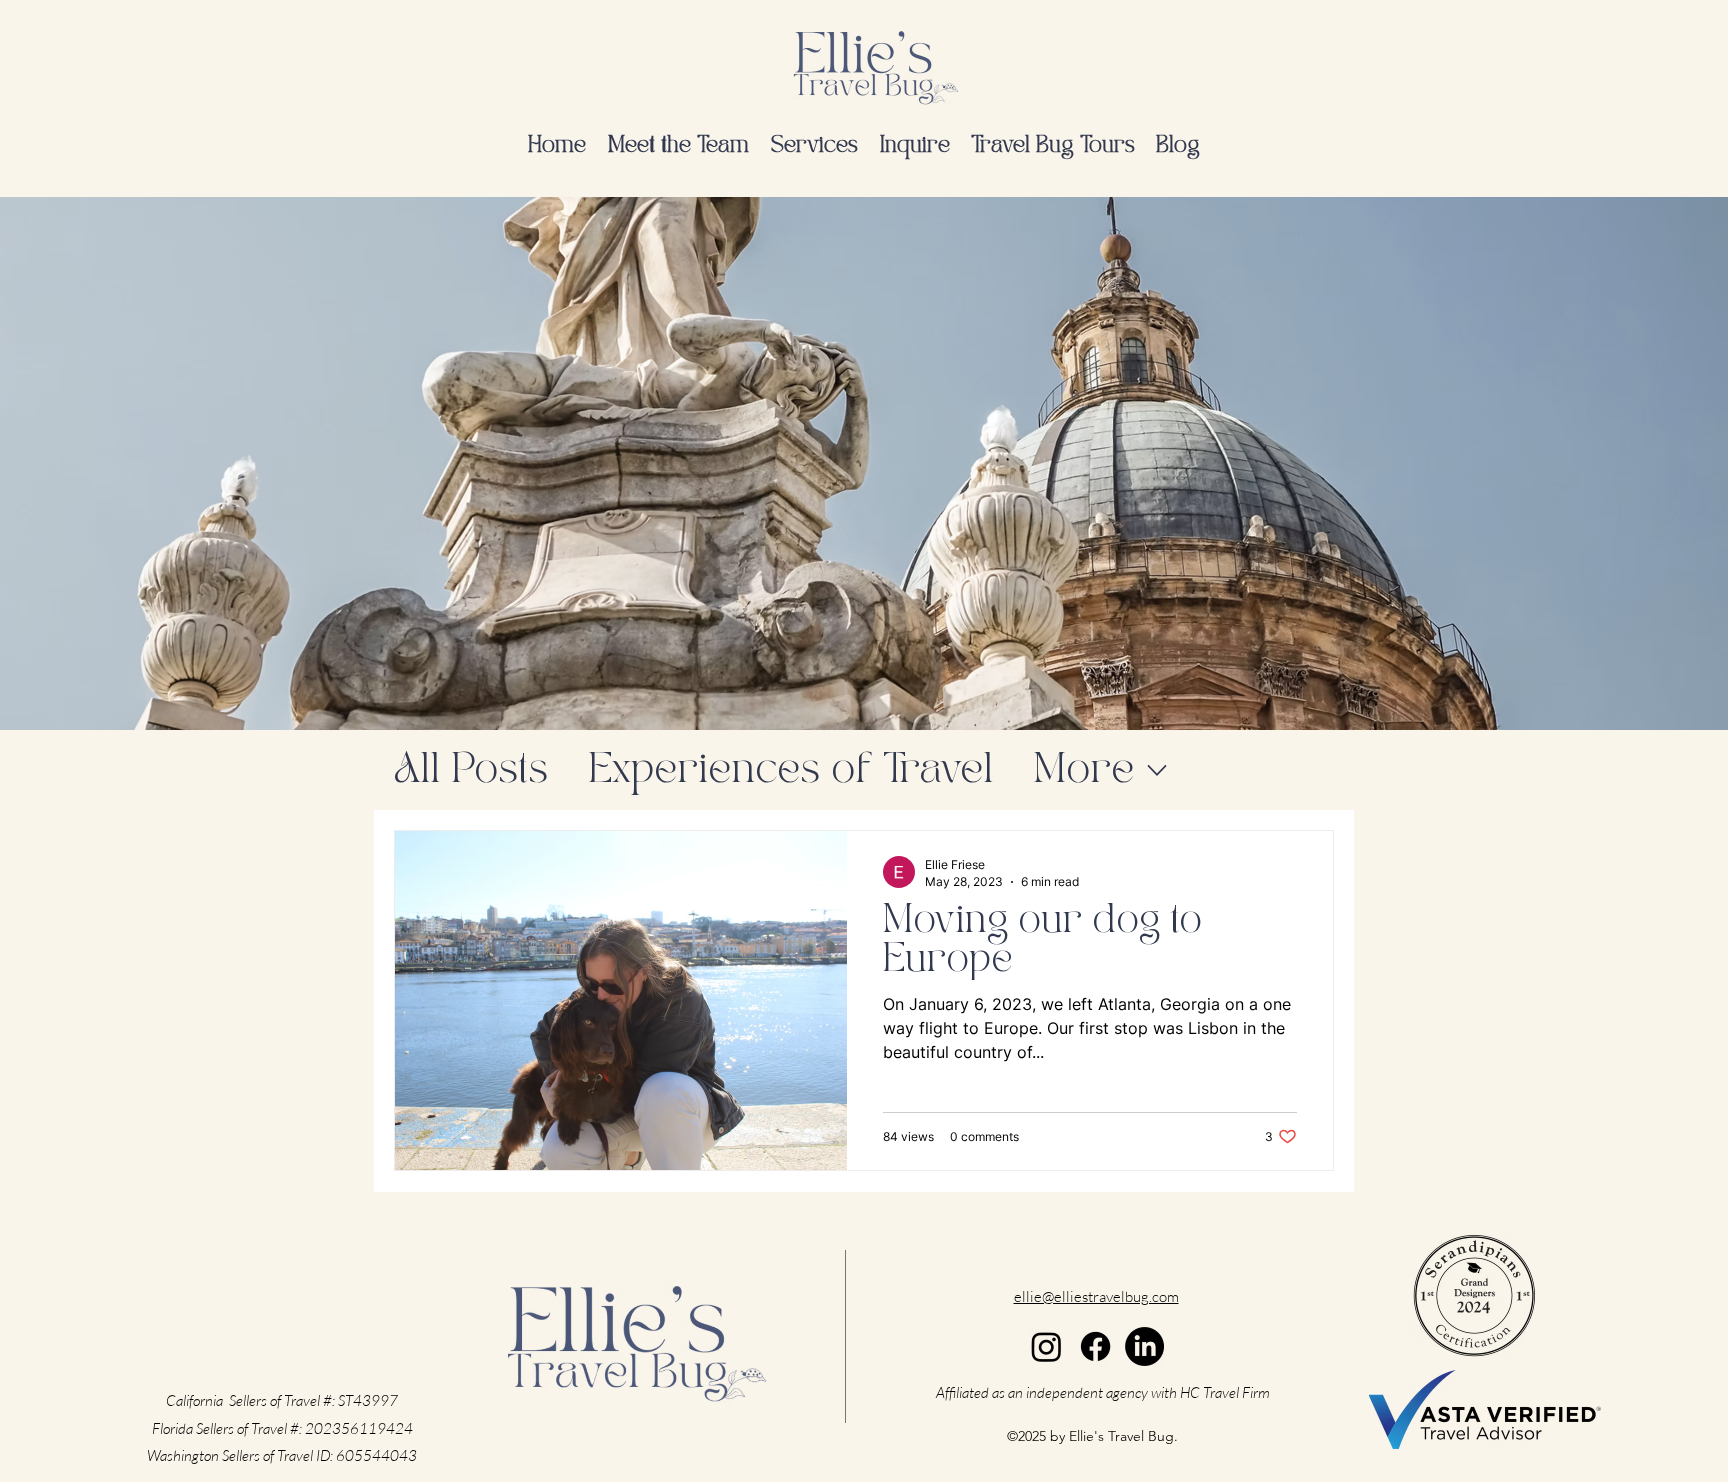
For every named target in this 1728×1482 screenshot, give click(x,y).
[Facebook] (1095, 1346)
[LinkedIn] (1144, 1346)
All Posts (471, 770)
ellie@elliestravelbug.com (1096, 1296)
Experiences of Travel (790, 770)
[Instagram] (1046, 1346)
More (1083, 770)
